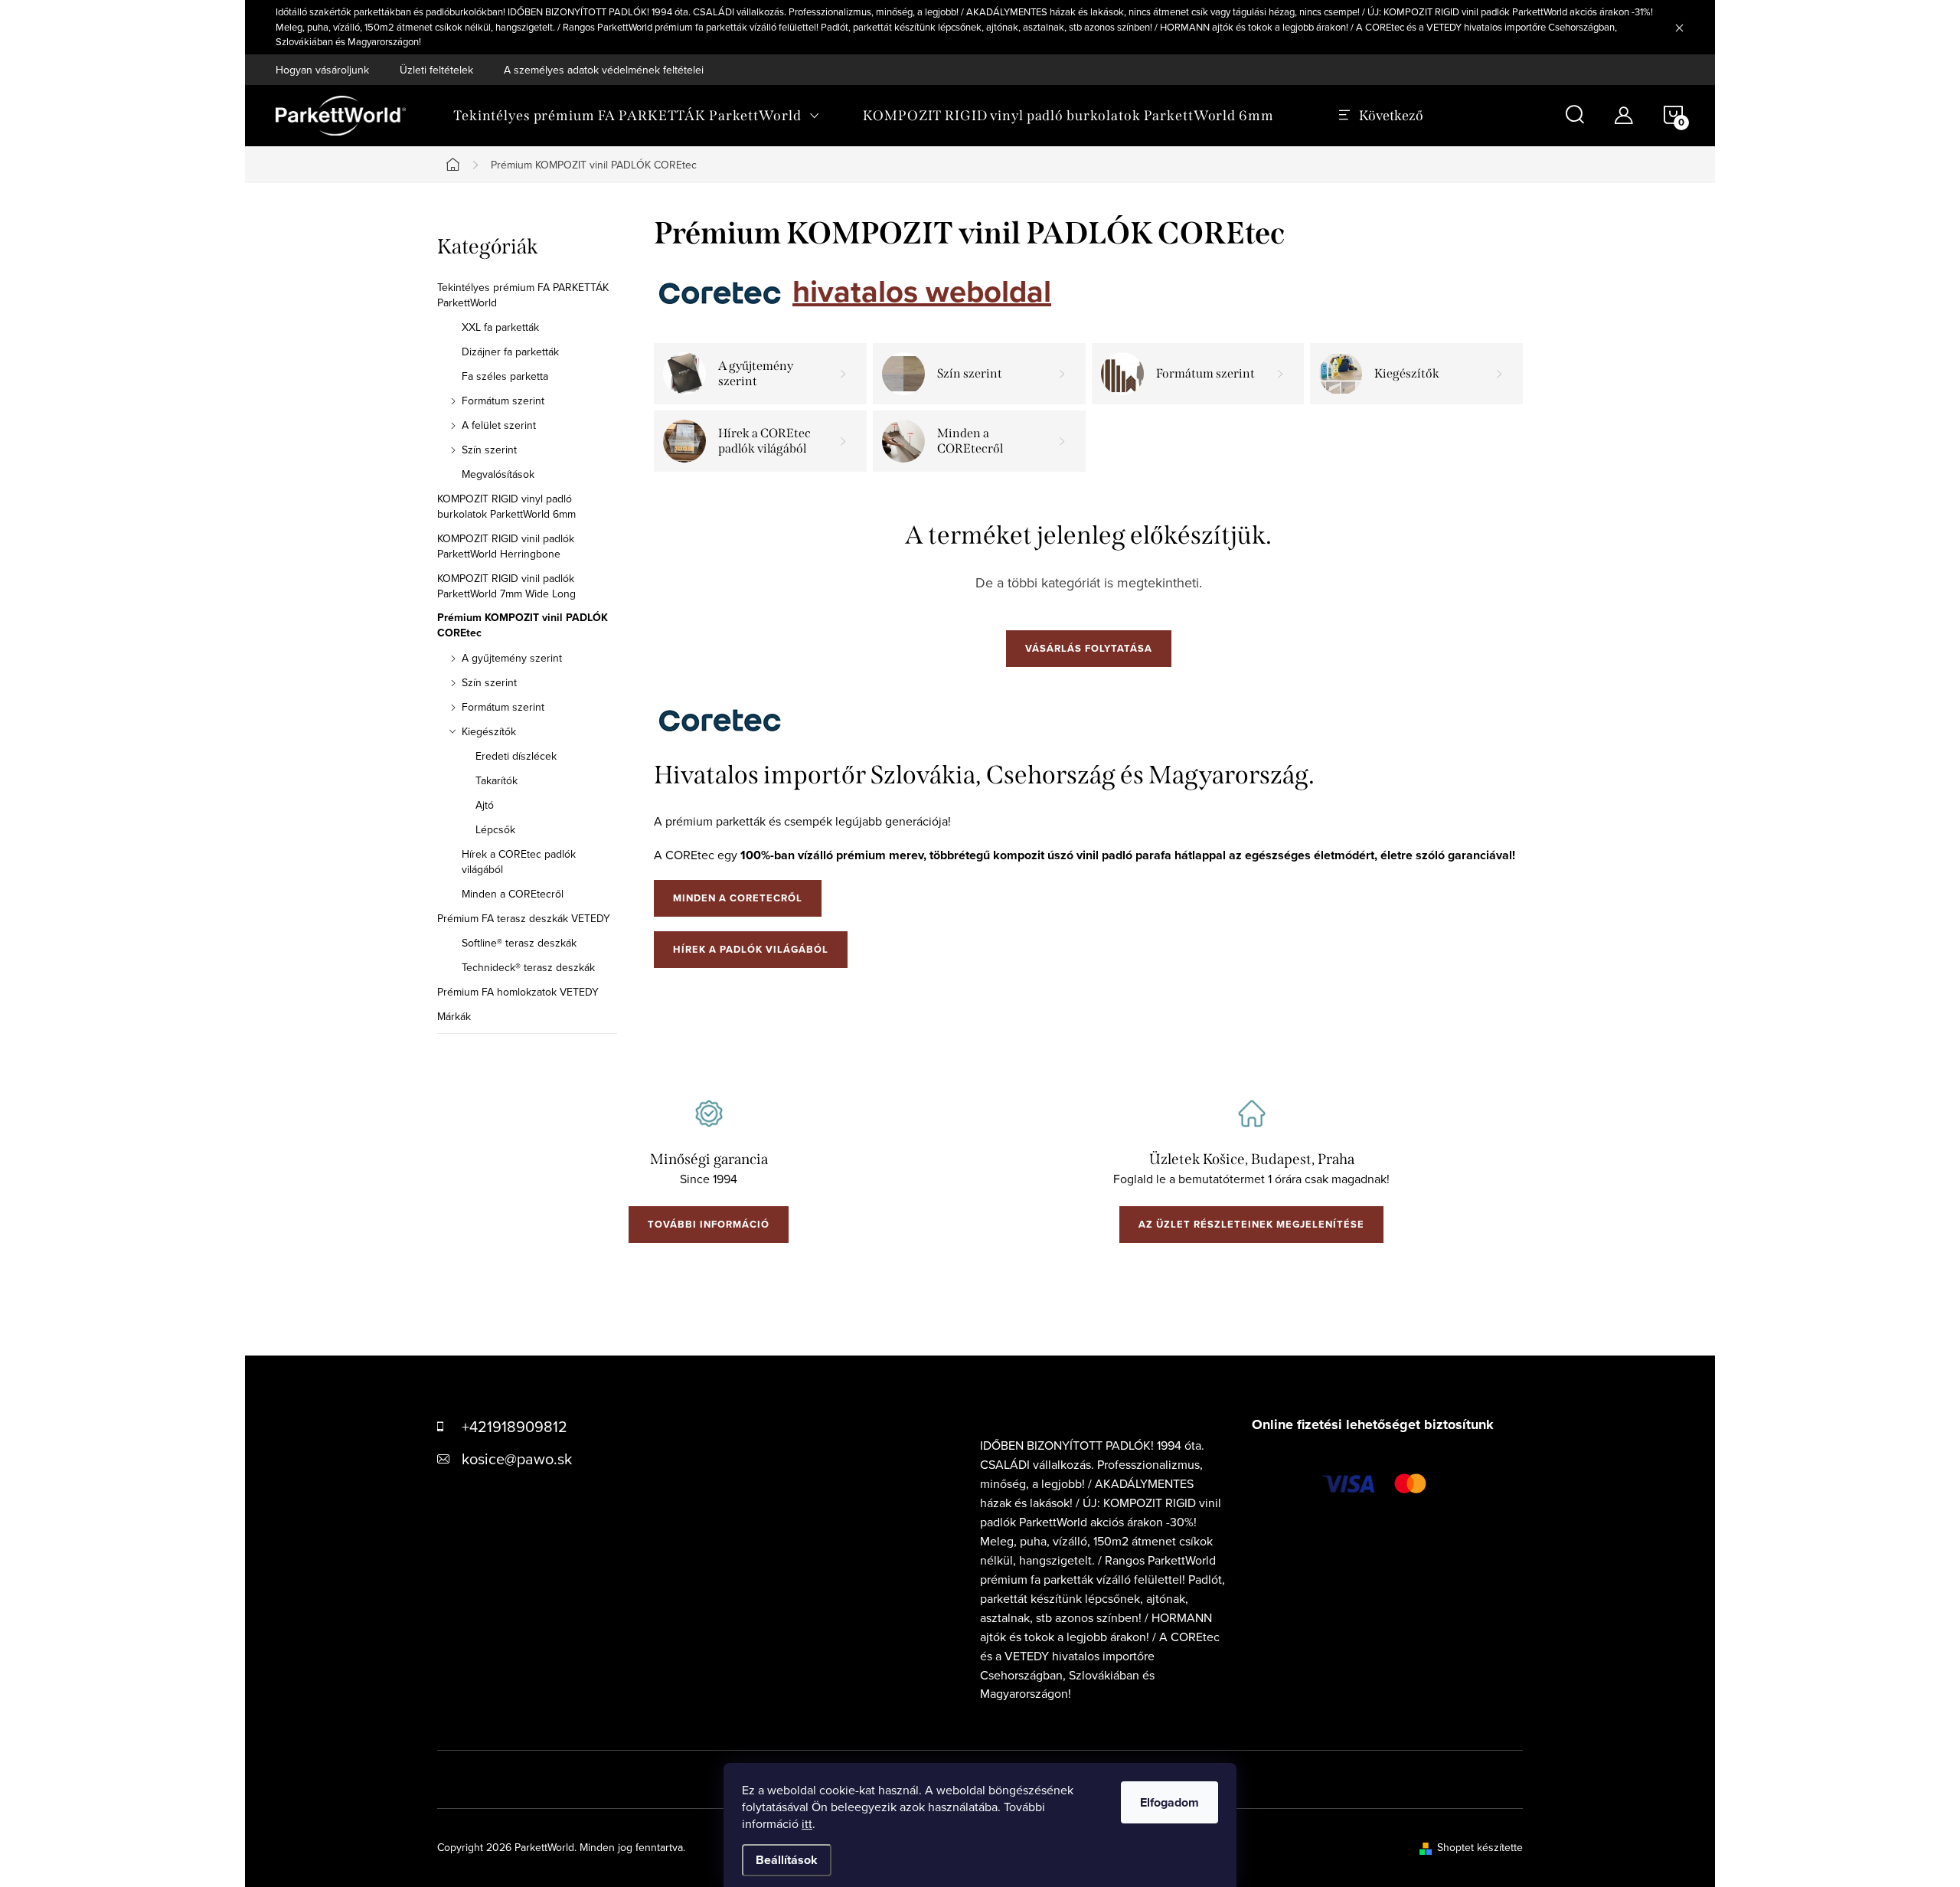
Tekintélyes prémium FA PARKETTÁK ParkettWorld (523, 295)
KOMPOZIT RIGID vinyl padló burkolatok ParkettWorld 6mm (506, 506)
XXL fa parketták (500, 327)
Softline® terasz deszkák (519, 943)
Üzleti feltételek (436, 70)
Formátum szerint (503, 401)
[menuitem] (637, 116)
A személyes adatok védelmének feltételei (604, 70)
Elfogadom (1169, 1802)
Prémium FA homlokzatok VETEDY (518, 992)
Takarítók (497, 780)
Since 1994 (709, 1179)
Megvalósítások (498, 474)
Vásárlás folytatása (1089, 648)
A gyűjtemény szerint (512, 658)
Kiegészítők (489, 731)
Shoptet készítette (1480, 1847)
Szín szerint (489, 450)
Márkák (454, 1016)
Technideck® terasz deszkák (528, 967)
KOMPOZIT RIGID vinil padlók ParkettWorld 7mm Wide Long (506, 586)
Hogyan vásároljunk (322, 70)
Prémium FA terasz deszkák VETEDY (524, 918)
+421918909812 (514, 1426)
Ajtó (485, 805)
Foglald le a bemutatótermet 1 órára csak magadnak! (1251, 1179)
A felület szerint (499, 425)
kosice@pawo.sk (517, 1459)
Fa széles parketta (505, 376)
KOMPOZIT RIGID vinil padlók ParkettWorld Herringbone (506, 546)
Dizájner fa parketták (510, 352)
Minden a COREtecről (513, 894)
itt (807, 1823)
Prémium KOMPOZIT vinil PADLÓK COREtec (523, 626)
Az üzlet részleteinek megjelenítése (1251, 1224)
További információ (709, 1224)
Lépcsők (495, 829)
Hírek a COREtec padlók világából (519, 862)
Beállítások (787, 1860)
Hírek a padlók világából (751, 949)
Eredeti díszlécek (516, 756)
